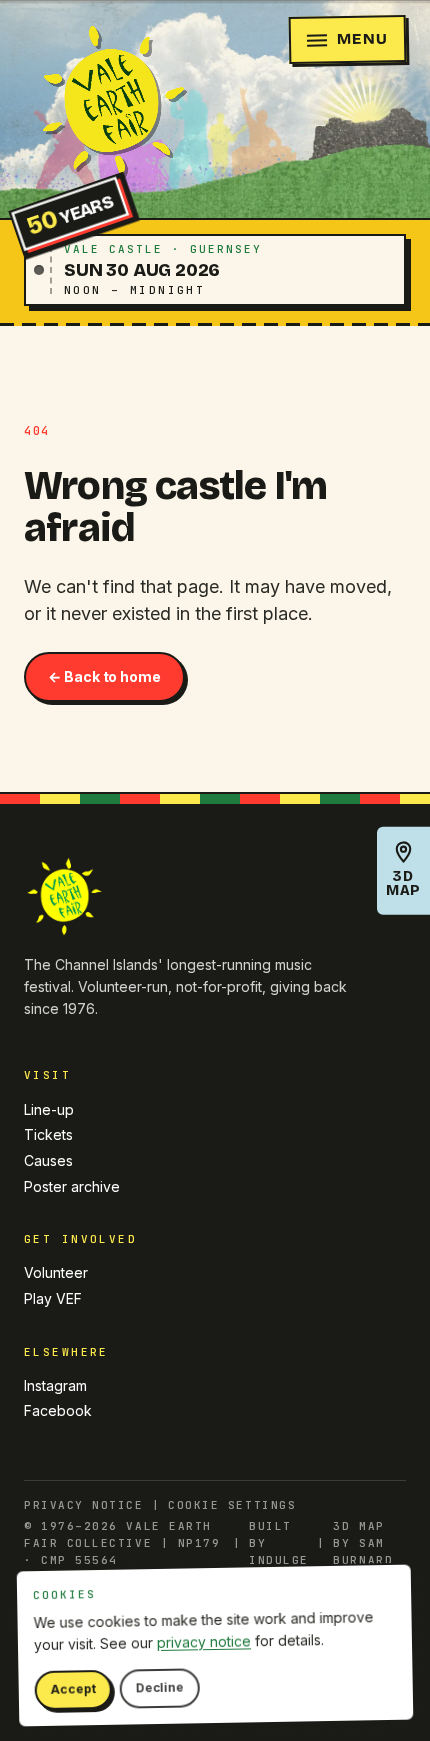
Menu (362, 38)
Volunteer (56, 1272)
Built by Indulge (279, 1543)
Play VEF (53, 1298)
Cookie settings (232, 1505)
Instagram (55, 1385)
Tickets (48, 1134)
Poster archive (72, 1186)
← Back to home (104, 676)
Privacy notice (84, 1505)
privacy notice (204, 1641)
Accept (73, 1690)
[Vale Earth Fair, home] (108, 102)
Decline (159, 1688)
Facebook (58, 1410)
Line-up (49, 1109)
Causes (48, 1160)
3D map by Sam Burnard (363, 1543)
